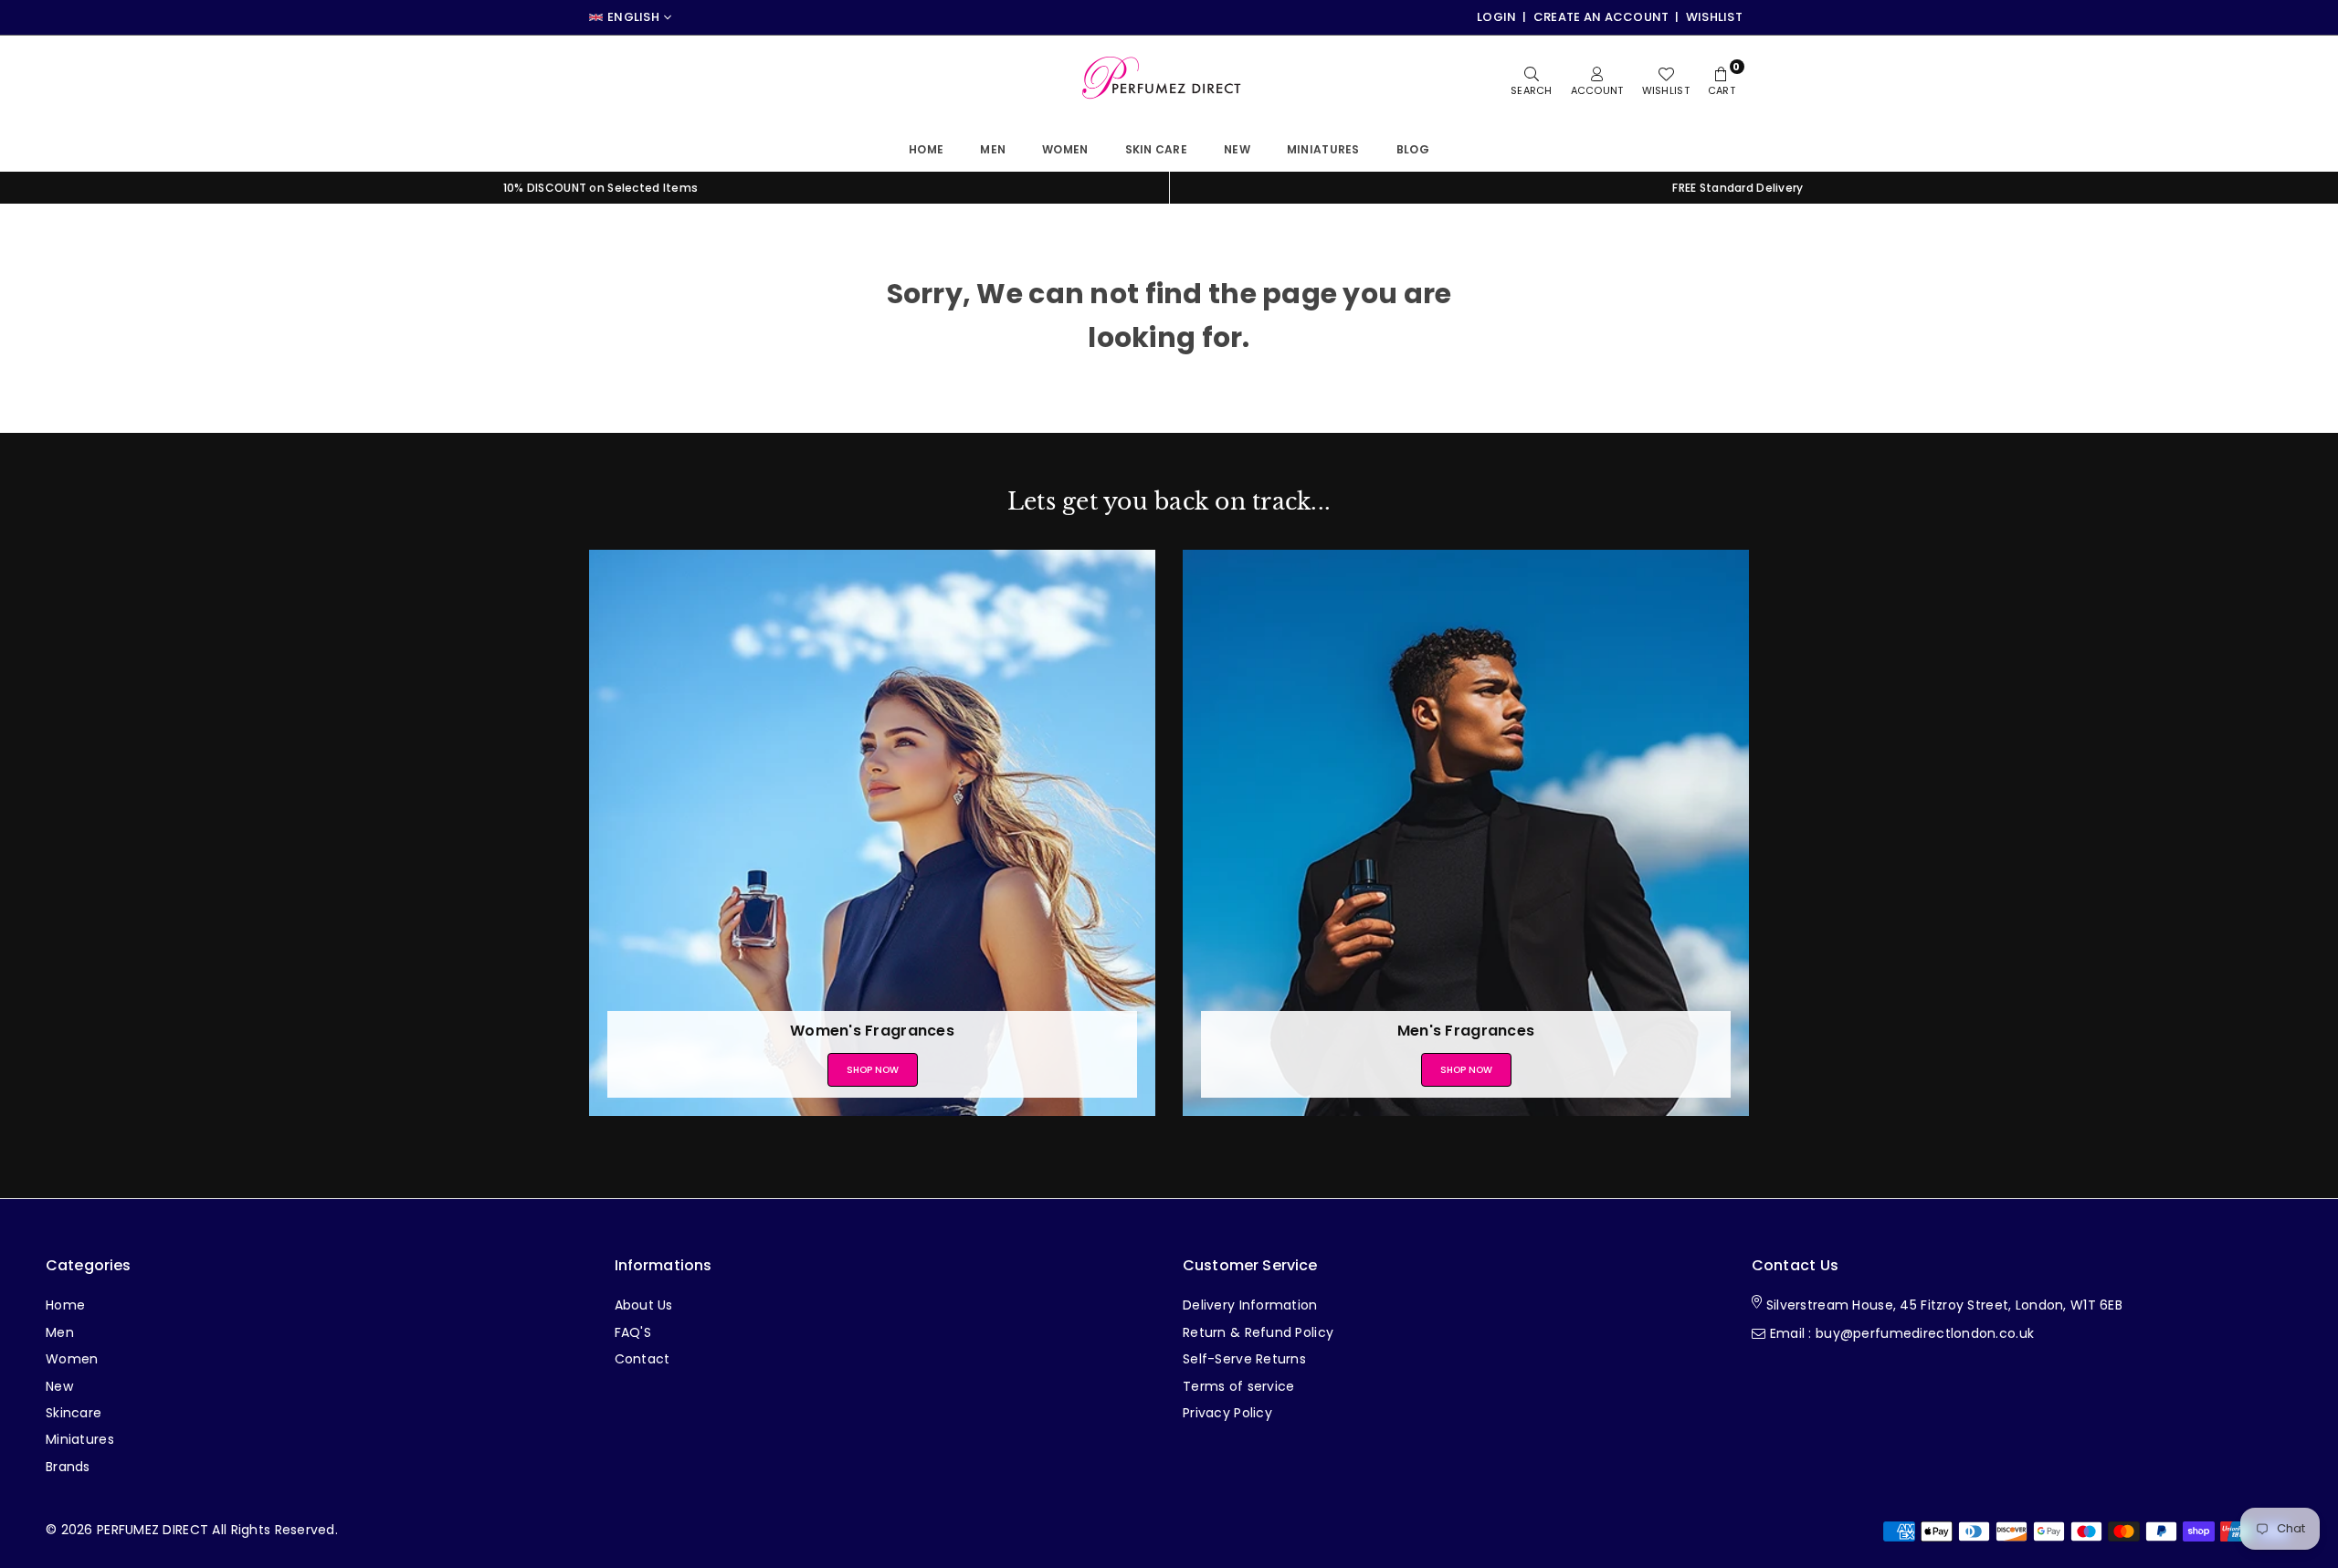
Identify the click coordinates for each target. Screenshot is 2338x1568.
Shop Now (873, 1070)
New (1237, 149)
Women (1065, 149)
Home (926, 149)
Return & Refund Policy (1258, 1332)
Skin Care (1157, 149)
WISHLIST (1714, 17)
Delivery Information (1250, 1305)
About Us (644, 1305)
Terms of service (1238, 1386)
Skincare (74, 1413)
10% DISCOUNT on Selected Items (600, 188)
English (633, 17)
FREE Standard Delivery (1738, 188)
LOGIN (1496, 17)
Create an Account (1601, 17)
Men (993, 149)
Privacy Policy (1227, 1413)
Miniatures (80, 1439)
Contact (642, 1359)
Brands (68, 1467)
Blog (1413, 149)
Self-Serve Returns (1244, 1359)
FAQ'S (633, 1332)
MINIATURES (1323, 149)
